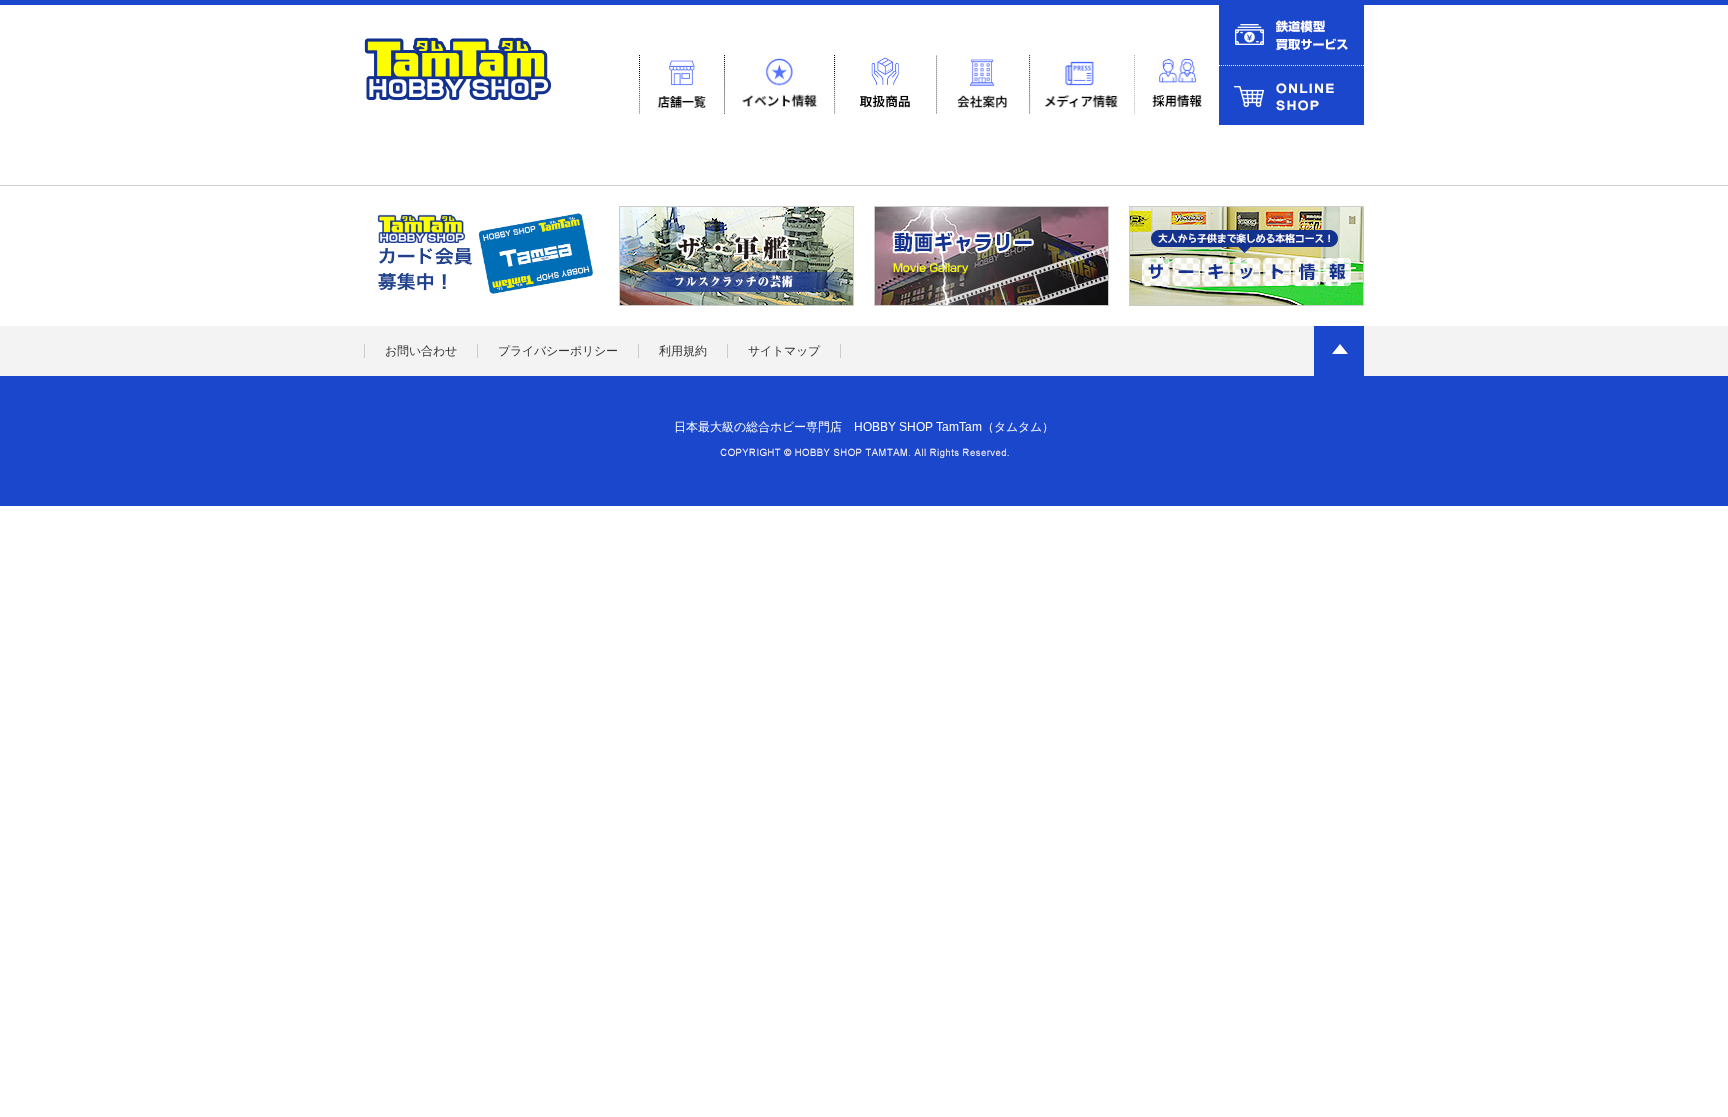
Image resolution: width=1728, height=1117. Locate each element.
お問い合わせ (421, 351)
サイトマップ (784, 351)
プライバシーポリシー (558, 351)
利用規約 (683, 351)
